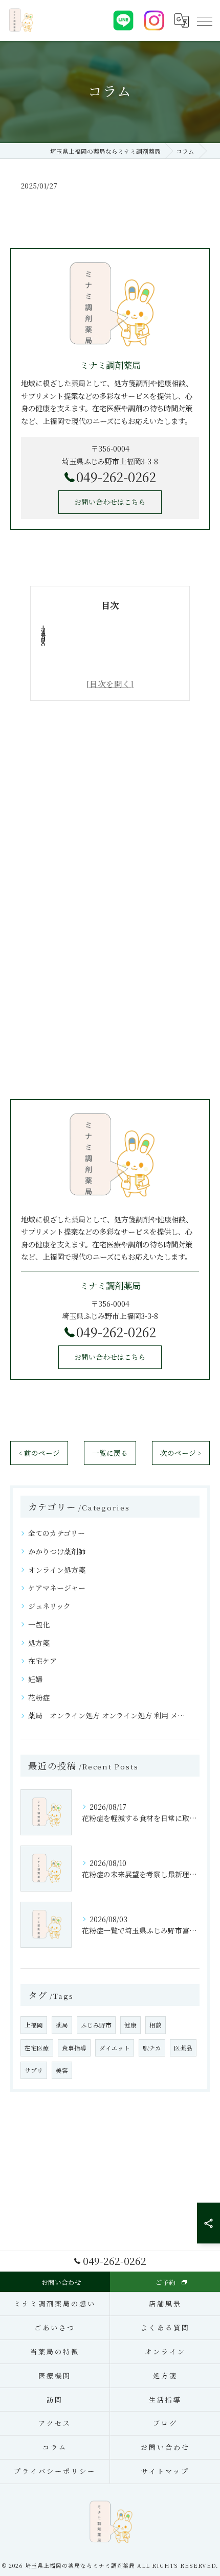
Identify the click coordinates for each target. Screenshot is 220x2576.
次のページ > (181, 1453)
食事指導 (74, 2048)
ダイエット (115, 2048)
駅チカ (152, 2048)
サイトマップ (165, 2471)
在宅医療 (37, 2048)
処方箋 (39, 1643)
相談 (156, 2025)
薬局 (62, 2025)
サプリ (34, 2070)
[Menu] (204, 20)
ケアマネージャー (57, 1588)
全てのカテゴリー (57, 1533)
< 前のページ (39, 1453)
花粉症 (39, 1697)
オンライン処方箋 (57, 1570)
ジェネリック (49, 1606)
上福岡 (34, 2025)
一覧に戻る (110, 1453)
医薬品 (183, 2048)
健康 (130, 2025)
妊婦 (35, 1679)
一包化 (39, 1624)
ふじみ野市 (96, 2025)
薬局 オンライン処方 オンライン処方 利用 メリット (109, 1715)
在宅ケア (42, 1661)
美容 (62, 2070)
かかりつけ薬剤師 (57, 1551)
